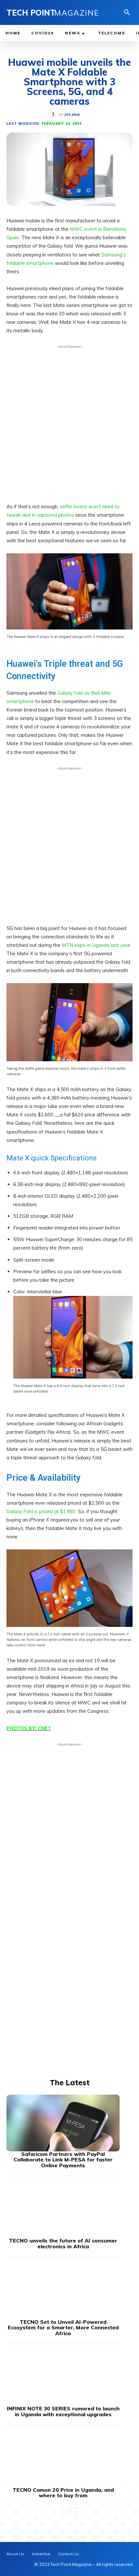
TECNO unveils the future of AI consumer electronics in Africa (63, 2243)
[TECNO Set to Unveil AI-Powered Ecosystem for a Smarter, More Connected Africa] (63, 2291)
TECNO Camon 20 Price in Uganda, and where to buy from (63, 2493)
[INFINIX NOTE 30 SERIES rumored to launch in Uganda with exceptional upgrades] (63, 2377)
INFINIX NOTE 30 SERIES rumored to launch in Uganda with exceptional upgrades (63, 2411)
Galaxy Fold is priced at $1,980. (42, 1511)
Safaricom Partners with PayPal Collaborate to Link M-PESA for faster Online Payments (63, 2160)
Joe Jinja (72, 115)
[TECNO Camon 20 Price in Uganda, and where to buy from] (63, 2459)
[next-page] (74, 2512)
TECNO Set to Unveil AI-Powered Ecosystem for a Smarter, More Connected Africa (63, 2328)
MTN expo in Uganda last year (96, 945)
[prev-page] (63, 2512)
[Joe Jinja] (55, 115)
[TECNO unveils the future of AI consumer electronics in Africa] (63, 2210)
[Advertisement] (69, 422)
